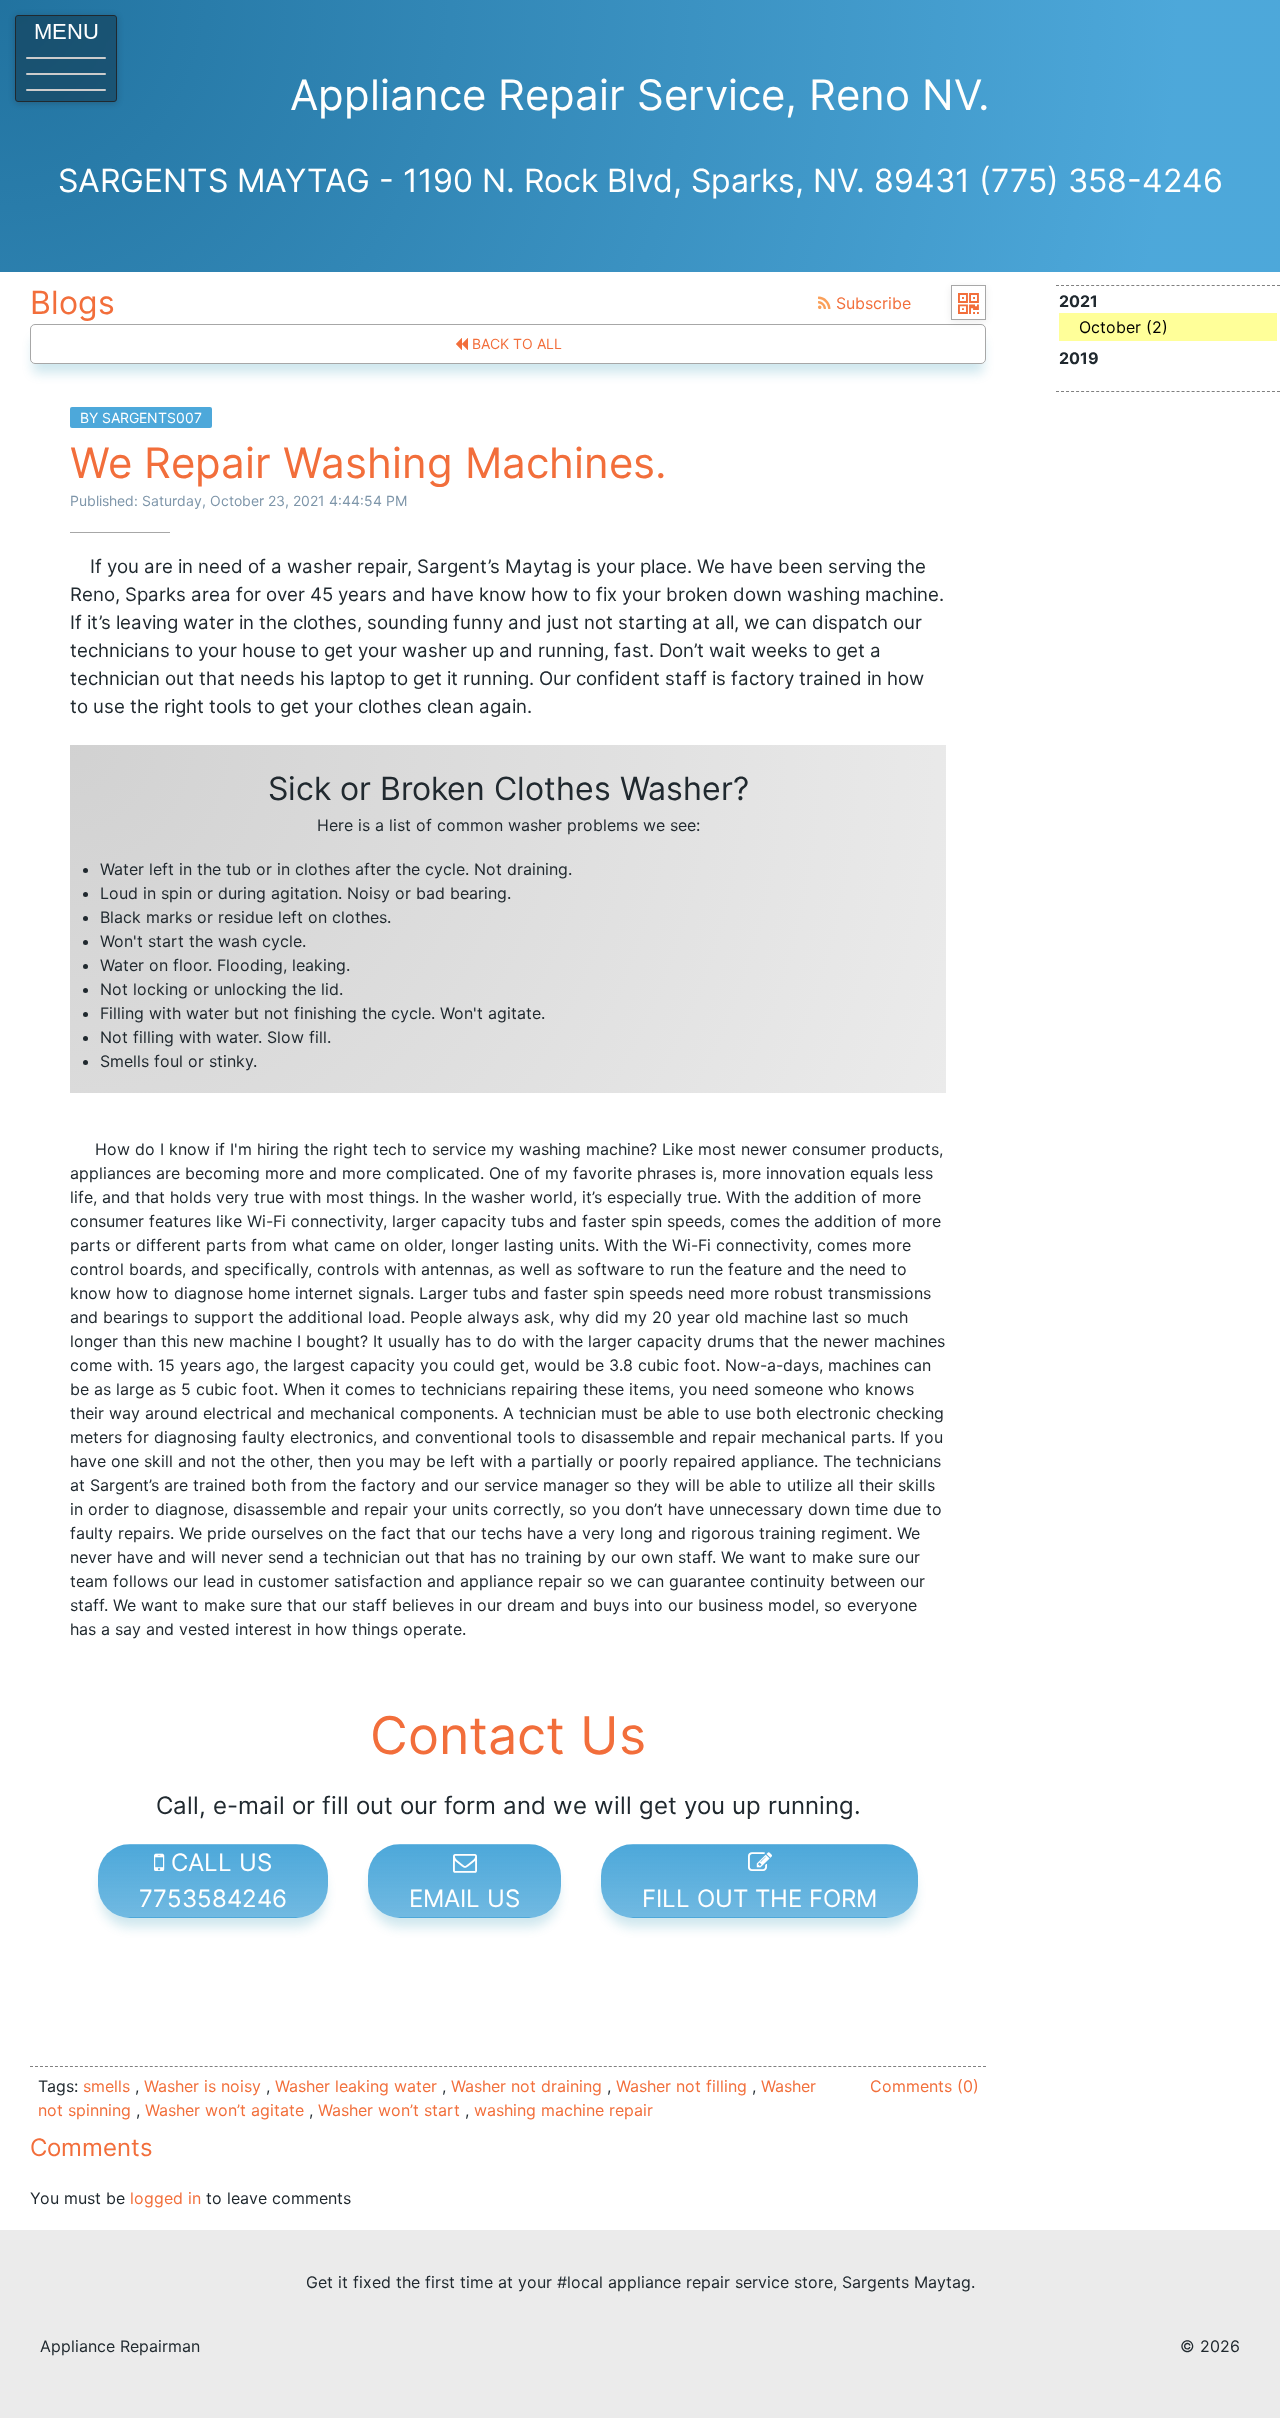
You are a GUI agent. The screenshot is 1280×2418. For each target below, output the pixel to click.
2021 (1113, 314)
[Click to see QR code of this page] (968, 302)
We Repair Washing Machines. (368, 462)
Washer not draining (526, 2086)
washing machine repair (563, 2110)
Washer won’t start (389, 2110)
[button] (66, 58)
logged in (165, 2198)
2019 (1079, 358)
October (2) (1123, 327)
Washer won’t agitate (224, 2110)
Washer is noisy (202, 2086)
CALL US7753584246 (213, 1880)
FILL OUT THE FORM (759, 1898)
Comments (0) (924, 2086)
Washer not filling (681, 2086)
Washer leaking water (356, 2086)
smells (106, 2086)
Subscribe (871, 303)
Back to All (515, 343)
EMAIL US (464, 1898)
